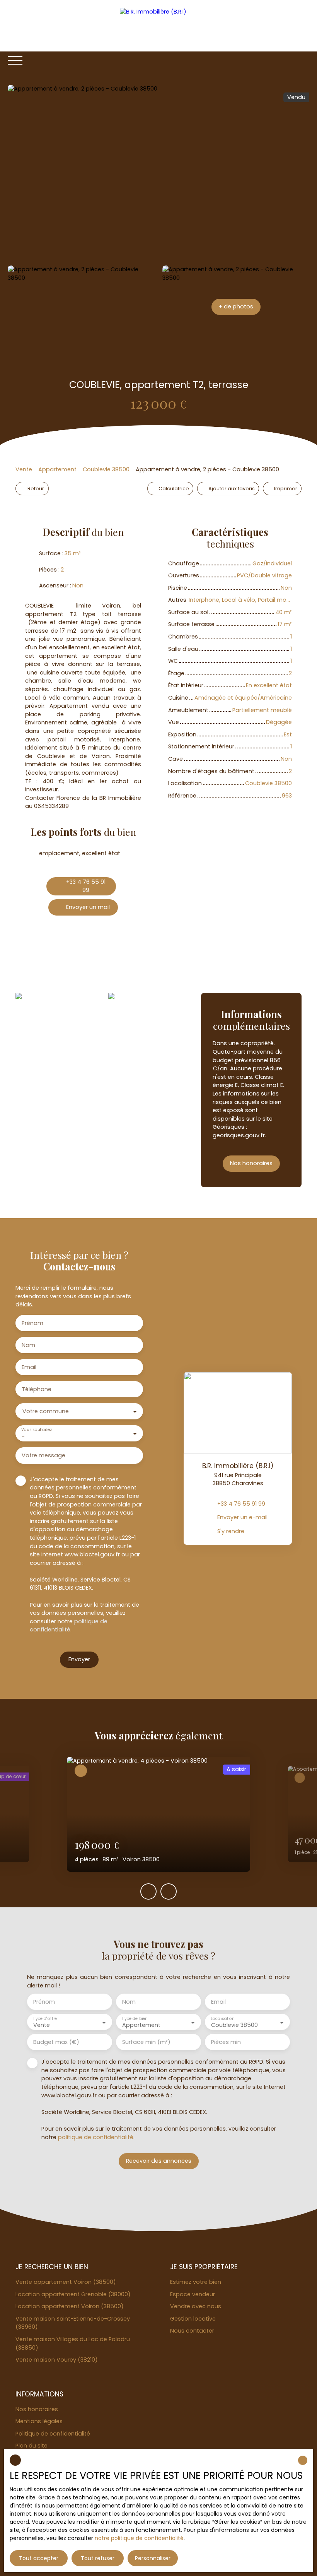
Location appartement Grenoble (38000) (73, 2294)
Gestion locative (193, 2319)
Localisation (222, 2019)
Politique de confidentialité (53, 2434)
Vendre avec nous (196, 2306)
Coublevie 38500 (106, 469)
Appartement (57, 469)
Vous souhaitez (36, 1430)
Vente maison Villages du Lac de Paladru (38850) (73, 2343)
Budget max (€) (56, 2042)
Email (29, 1367)
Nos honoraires (37, 2409)
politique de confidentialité (69, 1626)
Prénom (32, 1323)
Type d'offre (45, 2019)
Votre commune (46, 1411)
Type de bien (135, 2019)
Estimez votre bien (196, 2282)
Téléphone (37, 1389)
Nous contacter (192, 2331)
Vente (24, 469)
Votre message (43, 1455)
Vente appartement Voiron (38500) (66, 2282)
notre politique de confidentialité (139, 2538)
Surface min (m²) (146, 2042)
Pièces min (226, 2042)
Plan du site (32, 2446)
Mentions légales (39, 2421)
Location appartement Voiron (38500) (70, 2306)
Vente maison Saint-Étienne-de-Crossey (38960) (73, 2323)
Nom (28, 1345)
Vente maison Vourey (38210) (57, 2360)
